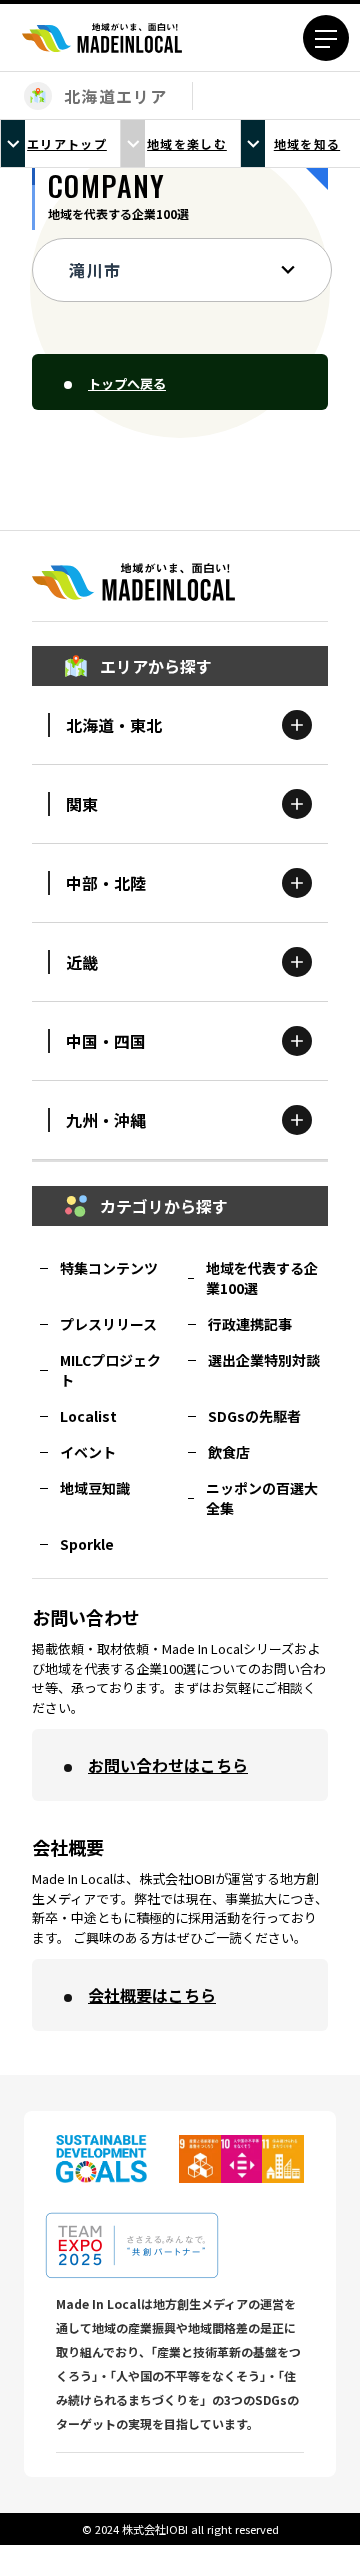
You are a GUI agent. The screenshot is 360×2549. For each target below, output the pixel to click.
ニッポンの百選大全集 (262, 1498)
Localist (88, 1416)
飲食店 (229, 1452)
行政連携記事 (250, 1324)
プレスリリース (108, 1324)
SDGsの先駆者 (254, 1416)
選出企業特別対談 (264, 1360)
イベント (88, 1452)
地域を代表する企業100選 (262, 1278)
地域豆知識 (95, 1488)
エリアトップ (67, 143)
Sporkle (87, 1544)
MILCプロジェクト (110, 1370)
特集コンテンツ (109, 1268)
